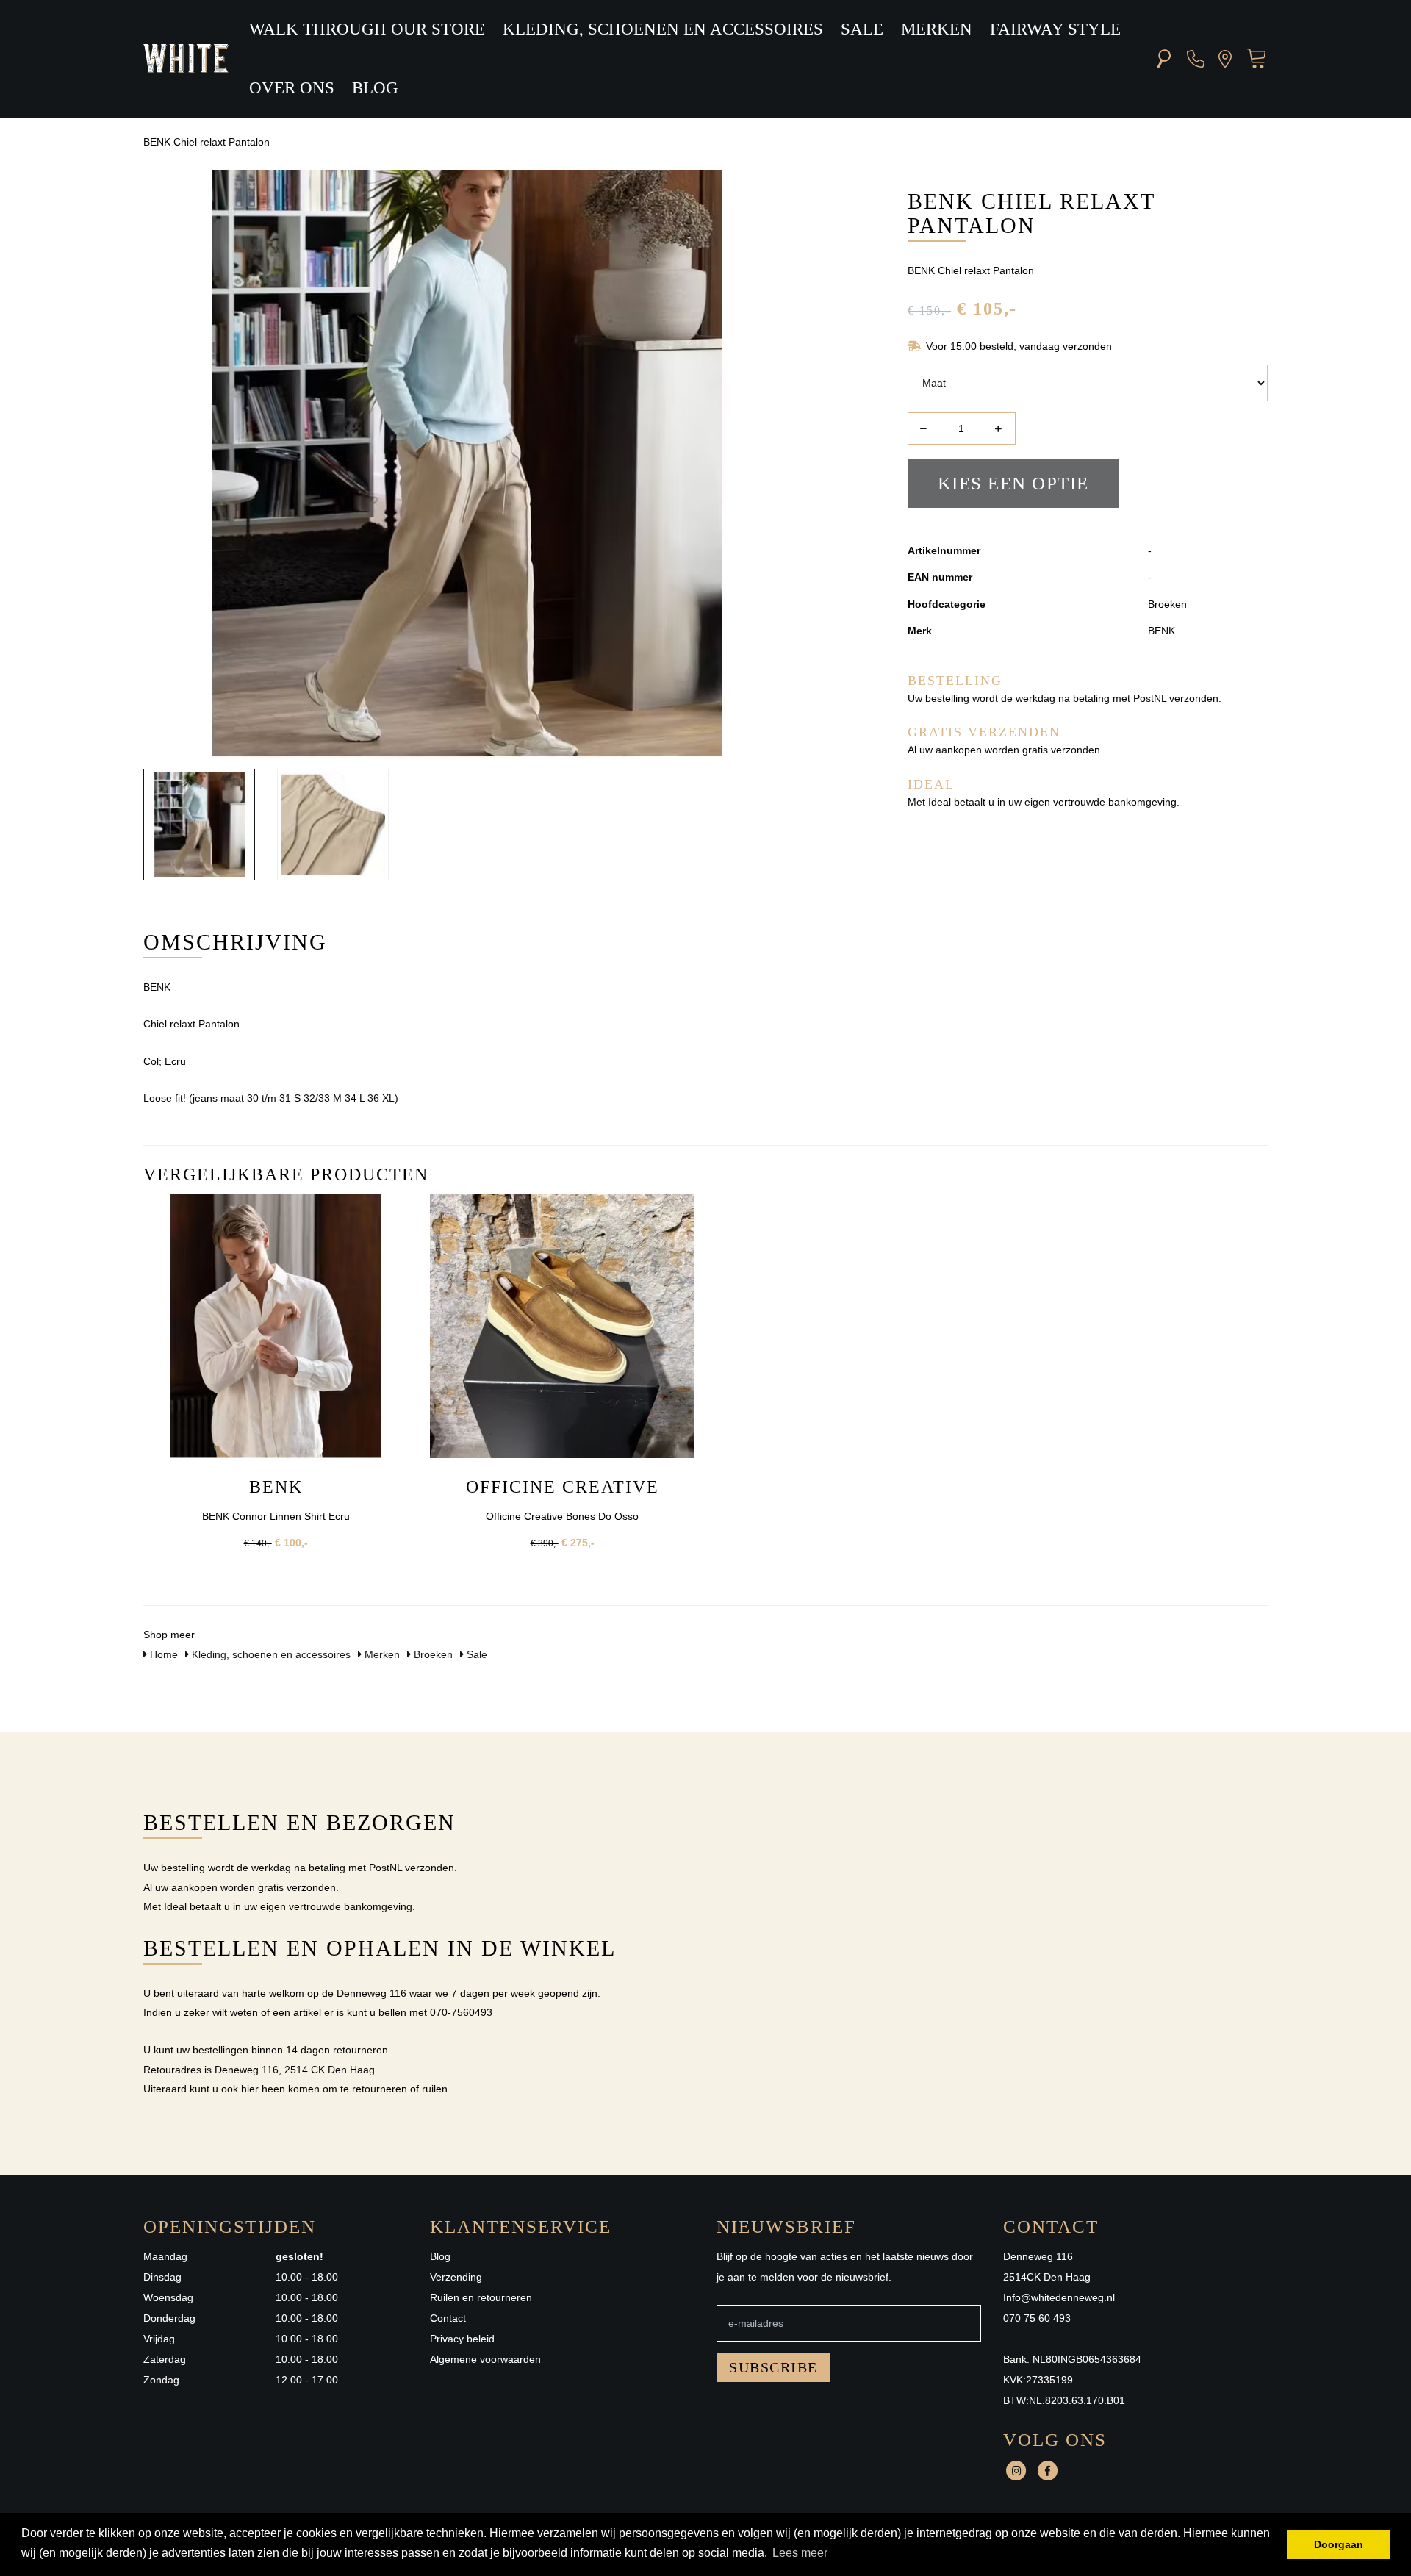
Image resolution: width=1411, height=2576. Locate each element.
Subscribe (773, 2367)
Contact (448, 2318)
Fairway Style (1055, 29)
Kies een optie (1013, 483)
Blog (375, 88)
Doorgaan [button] (1339, 2544)
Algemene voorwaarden (485, 2359)
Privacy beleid (462, 2339)
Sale (862, 29)
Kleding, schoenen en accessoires (663, 29)
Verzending (456, 2277)
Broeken (432, 1654)
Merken (937, 29)
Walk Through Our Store (367, 29)
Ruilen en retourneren (481, 2297)
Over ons (292, 88)
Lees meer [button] (800, 2553)
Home (162, 1654)
